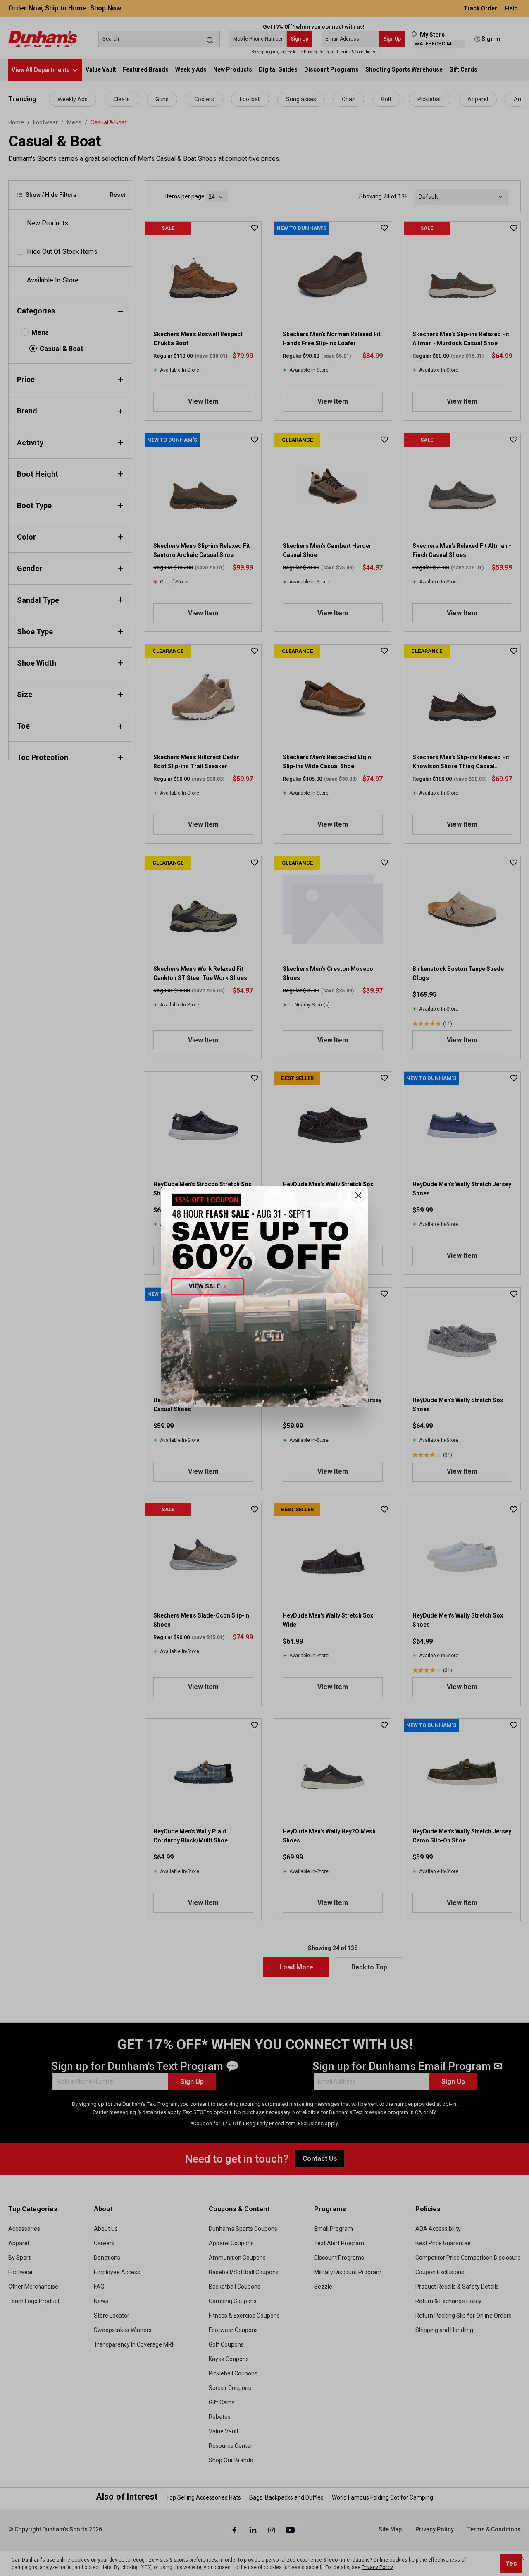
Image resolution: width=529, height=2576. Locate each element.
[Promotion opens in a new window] (264, 1296)
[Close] (358, 1195)
